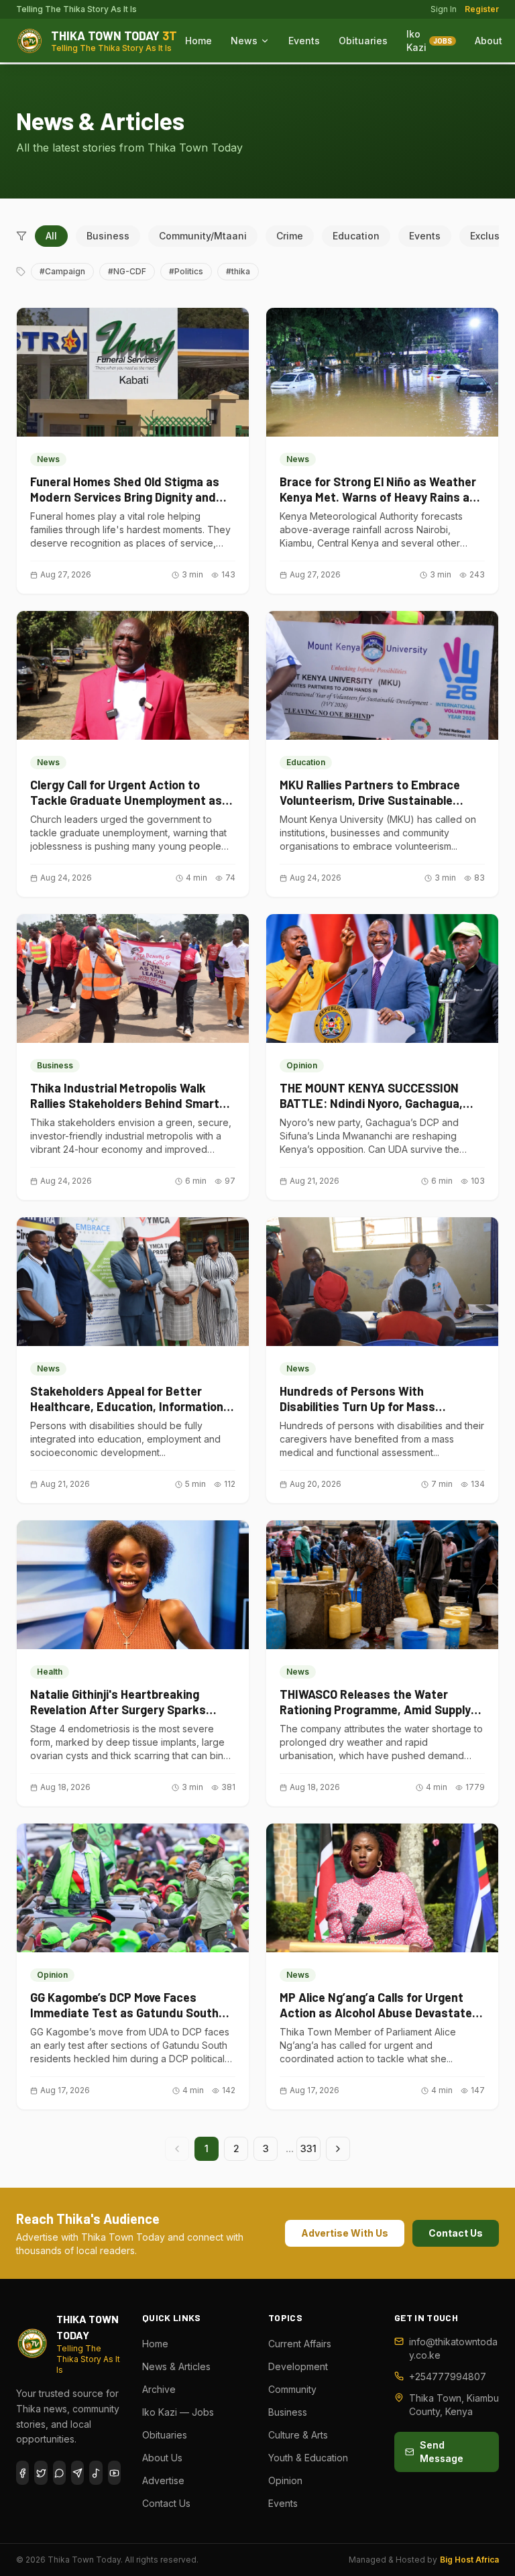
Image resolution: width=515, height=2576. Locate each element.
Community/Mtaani (203, 236)
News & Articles (176, 2366)
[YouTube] (114, 2473)
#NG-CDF (127, 271)
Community (292, 2389)
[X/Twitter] (41, 2473)
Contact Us (456, 2233)
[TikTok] (96, 2473)
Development (298, 2366)
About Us (162, 2458)
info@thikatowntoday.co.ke (453, 2348)
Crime (290, 236)
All (51, 236)
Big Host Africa (469, 2560)
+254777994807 (448, 2376)
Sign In (444, 9)
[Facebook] (22, 2473)
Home (198, 41)
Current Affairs (300, 2344)
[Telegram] (77, 2473)
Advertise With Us (345, 2233)
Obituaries (363, 41)
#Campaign (62, 271)
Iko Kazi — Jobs (178, 2412)
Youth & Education (308, 2458)
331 (308, 2148)
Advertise (163, 2480)
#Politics (186, 271)
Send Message (442, 2452)
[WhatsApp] (59, 2473)
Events (304, 41)
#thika (238, 271)
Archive (159, 2389)
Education (356, 236)
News (244, 41)
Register (482, 9)
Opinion (285, 2480)
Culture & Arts (298, 2435)
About (489, 41)
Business (108, 236)
